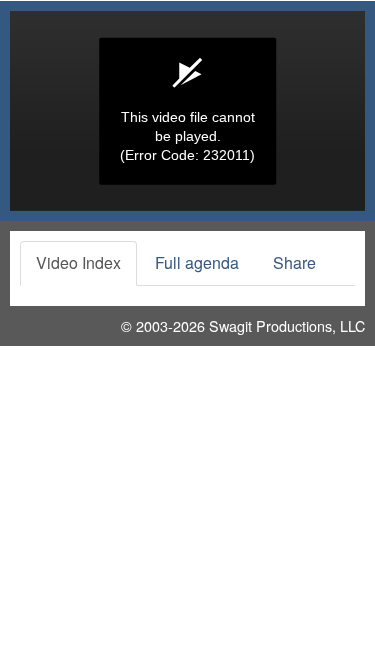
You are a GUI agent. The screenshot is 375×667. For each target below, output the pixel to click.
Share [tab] (294, 262)
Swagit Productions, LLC (287, 325)
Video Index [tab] (78, 262)
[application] (187, 111)
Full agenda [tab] (197, 262)
